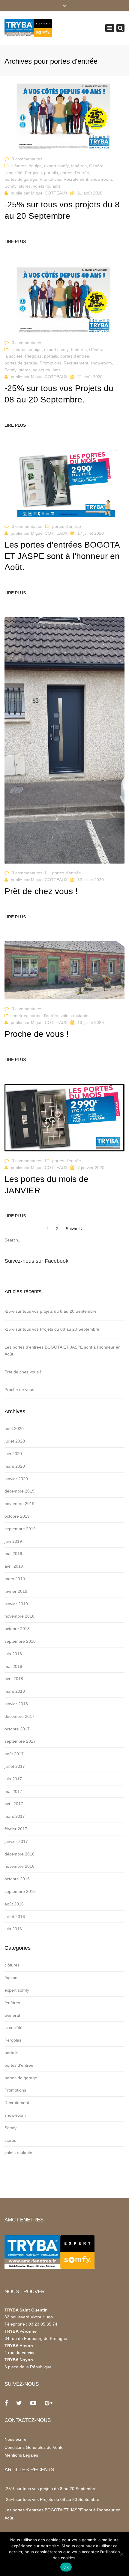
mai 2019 (13, 1554)
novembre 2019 (19, 1504)
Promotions (50, 179)
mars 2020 (15, 1466)
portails (51, 173)
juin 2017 (13, 1779)
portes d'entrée (75, 173)
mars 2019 (15, 1579)
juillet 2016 (15, 1917)
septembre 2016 (20, 1891)
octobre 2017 (17, 1729)
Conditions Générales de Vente (34, 2447)
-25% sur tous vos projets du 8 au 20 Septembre (51, 1311)
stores (25, 186)
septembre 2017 (20, 1741)
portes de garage (21, 179)
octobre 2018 (17, 1629)
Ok (66, 2567)
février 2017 (16, 1829)
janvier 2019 (16, 1604)
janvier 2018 (16, 1704)
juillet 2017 (15, 1766)
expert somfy (56, 166)
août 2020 (14, 1428)
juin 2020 (13, 1454)
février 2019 (16, 1591)
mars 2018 (15, 1691)
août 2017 (14, 1754)
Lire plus (15, 241)
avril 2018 (14, 1679)
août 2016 (14, 1904)
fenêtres (79, 166)
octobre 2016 (17, 1879)
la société (13, 173)
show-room (101, 179)
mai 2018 (13, 1666)
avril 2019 (14, 1566)
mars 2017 (15, 1816)
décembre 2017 (19, 1716)
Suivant (73, 1229)
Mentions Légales (21, 2455)
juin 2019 (13, 1541)
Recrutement (76, 179)
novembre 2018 (19, 1616)
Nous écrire (15, 2439)
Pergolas (33, 173)
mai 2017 (13, 1791)
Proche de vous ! (21, 1390)
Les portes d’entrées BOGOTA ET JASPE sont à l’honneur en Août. (63, 1351)
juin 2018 (13, 1654)
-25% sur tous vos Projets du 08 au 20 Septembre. (52, 1329)
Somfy (10, 186)
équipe (35, 166)
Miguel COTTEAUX (49, 193)
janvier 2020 (16, 1479)
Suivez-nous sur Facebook (36, 1261)
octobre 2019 (17, 1516)
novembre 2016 (19, 1866)
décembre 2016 (19, 1854)
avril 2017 (14, 1804)
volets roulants (47, 186)
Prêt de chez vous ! (23, 1372)
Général (97, 166)
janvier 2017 (16, 1841)
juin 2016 (13, 1929)
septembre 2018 (20, 1641)
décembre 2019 (19, 1491)
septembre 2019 (20, 1529)
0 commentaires (27, 159)
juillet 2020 (15, 1441)
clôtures (19, 166)
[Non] (121, 2554)
